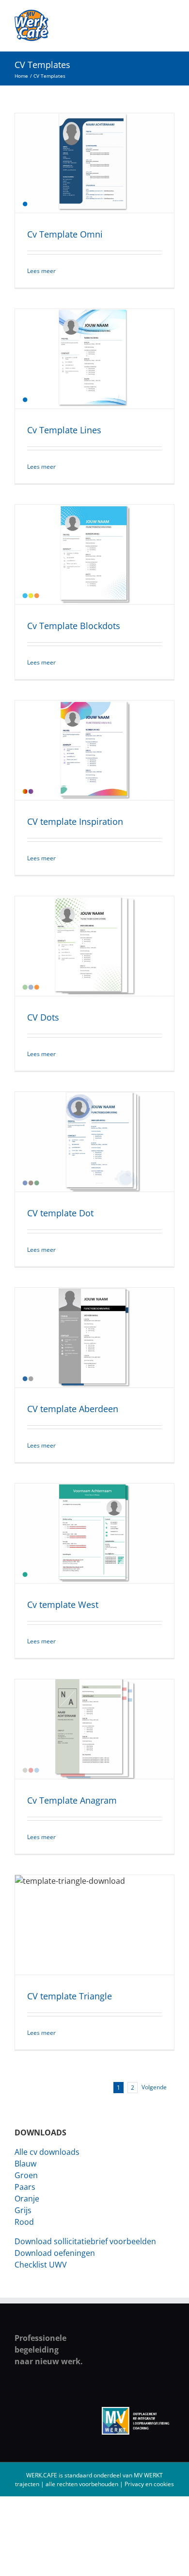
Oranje (27, 2199)
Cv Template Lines (64, 430)
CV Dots (43, 1017)
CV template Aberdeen (73, 1409)
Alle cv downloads (47, 2152)
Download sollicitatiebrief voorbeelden (85, 2241)
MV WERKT (148, 2475)
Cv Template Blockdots (74, 626)
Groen (26, 2175)
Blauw (25, 2164)
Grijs (23, 2210)
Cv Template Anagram (72, 1800)
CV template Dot (60, 1213)
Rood (24, 2222)
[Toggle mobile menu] (171, 15)
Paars (25, 2187)
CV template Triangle (70, 1996)
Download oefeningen (55, 2253)
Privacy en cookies (149, 2484)
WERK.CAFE (42, 2475)
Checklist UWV (41, 2265)
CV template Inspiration (75, 821)
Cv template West (63, 1604)
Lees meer (41, 271)
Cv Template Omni (65, 234)
